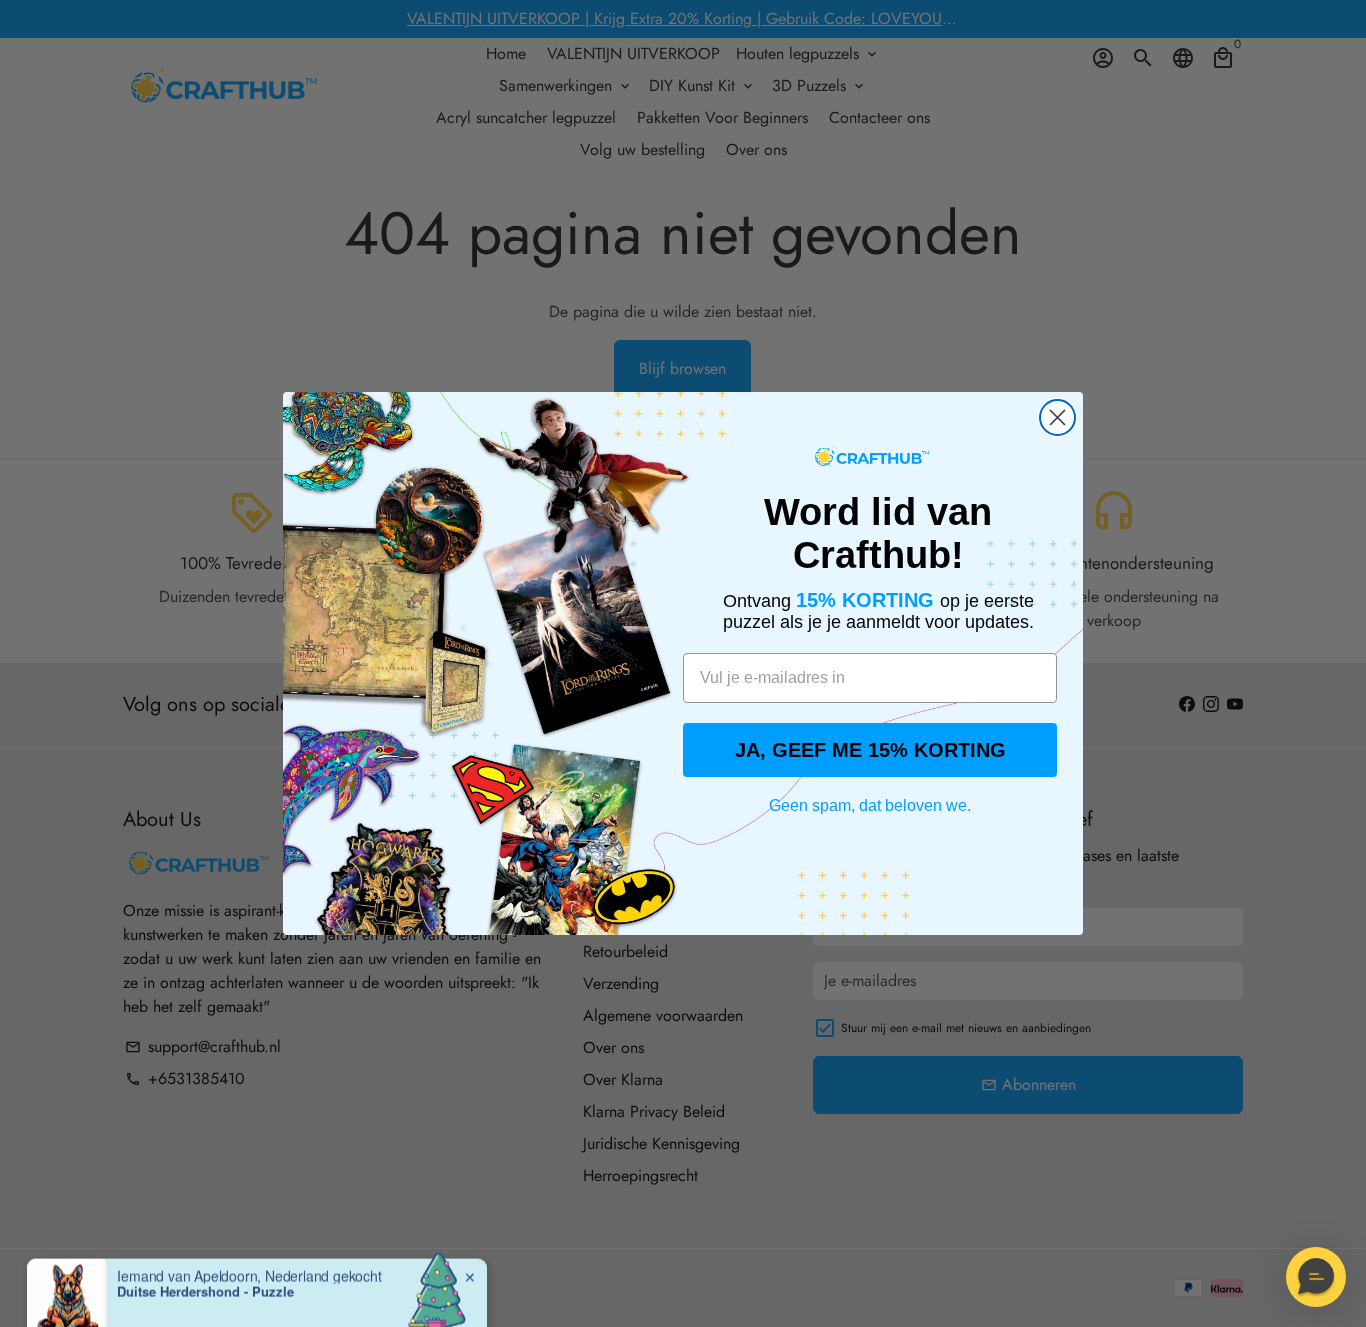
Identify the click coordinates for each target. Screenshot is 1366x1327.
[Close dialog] (1057, 417)
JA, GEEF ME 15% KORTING (870, 750)
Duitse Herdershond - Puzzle (205, 1257)
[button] (1316, 1277)
